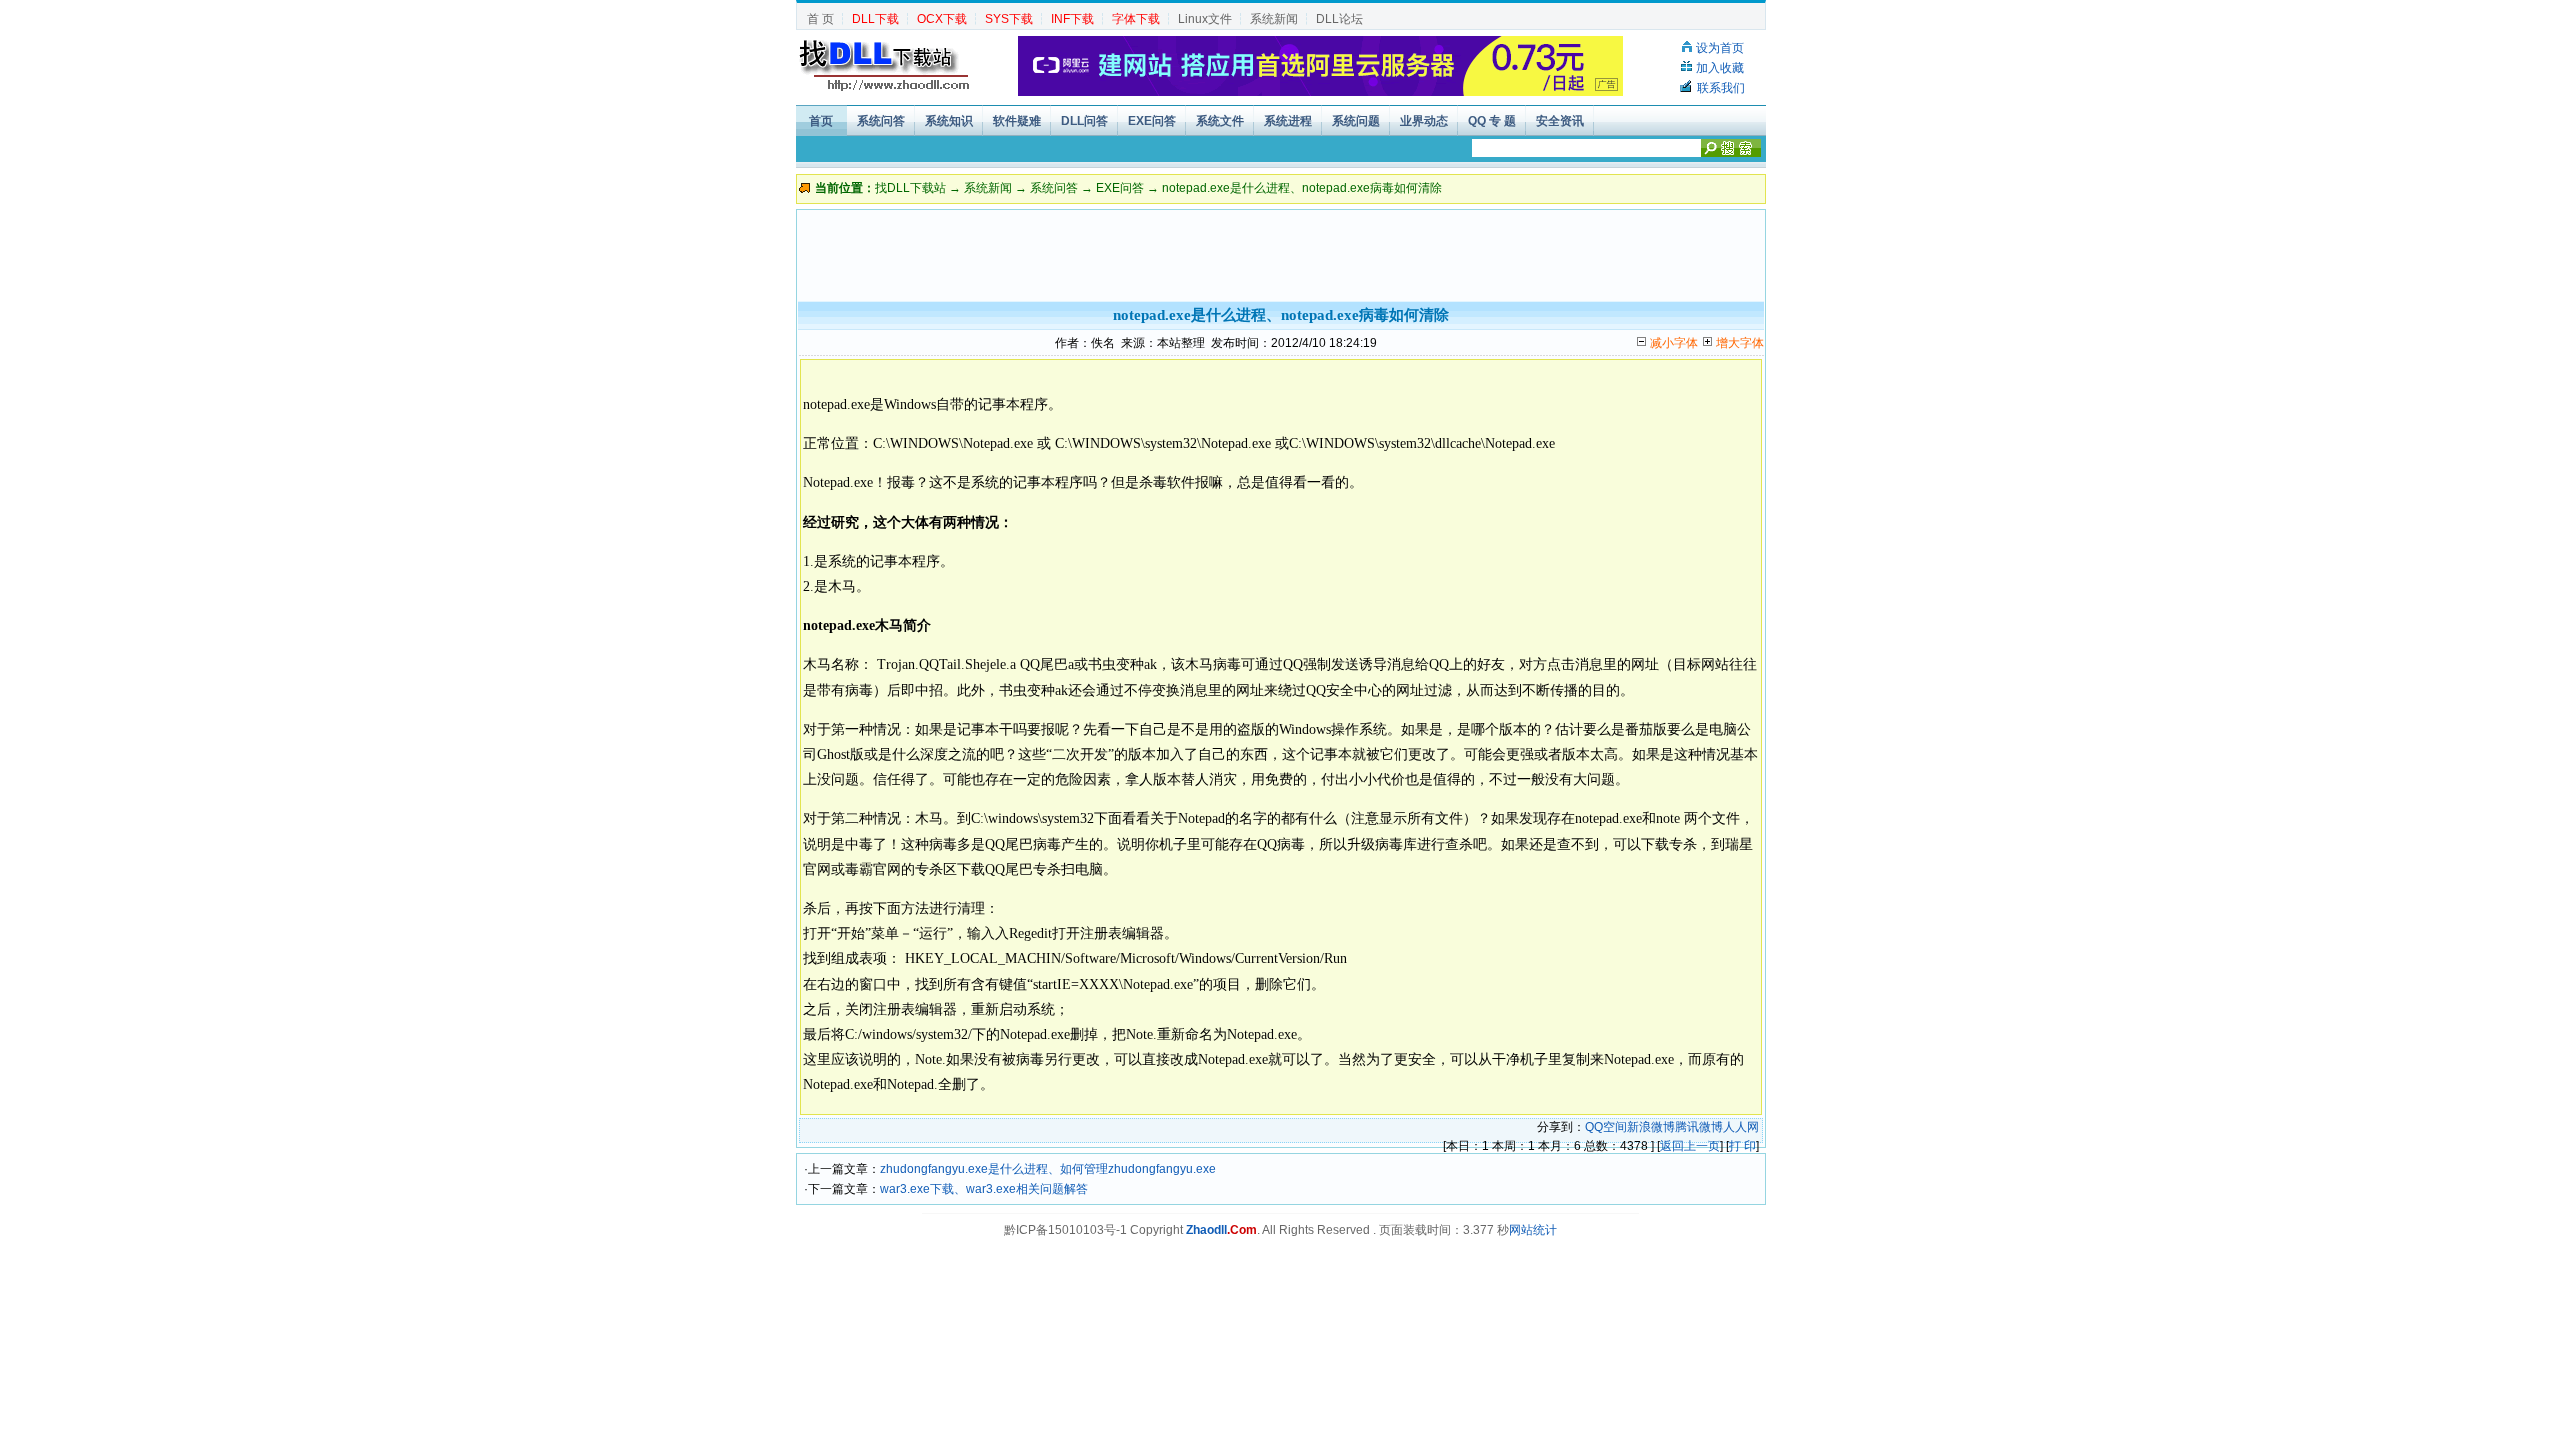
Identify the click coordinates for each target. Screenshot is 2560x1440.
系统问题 (1356, 121)
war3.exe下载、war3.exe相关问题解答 (984, 1189)
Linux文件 (1205, 19)
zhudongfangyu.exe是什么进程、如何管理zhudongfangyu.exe (1048, 1169)
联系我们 (1721, 88)
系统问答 (881, 121)
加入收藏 (1720, 68)
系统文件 (1220, 121)
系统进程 (1288, 121)
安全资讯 (1560, 121)
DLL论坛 (1339, 19)
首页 (821, 121)
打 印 (1742, 1146)
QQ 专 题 (1492, 121)
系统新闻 (1274, 19)
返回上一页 (1690, 1146)
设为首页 (1720, 48)
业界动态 (1424, 121)
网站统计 (1533, 1230)
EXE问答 (1152, 121)
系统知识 (949, 121)
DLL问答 (1084, 121)
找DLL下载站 (910, 188)
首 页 (820, 19)
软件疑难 (1017, 121)
